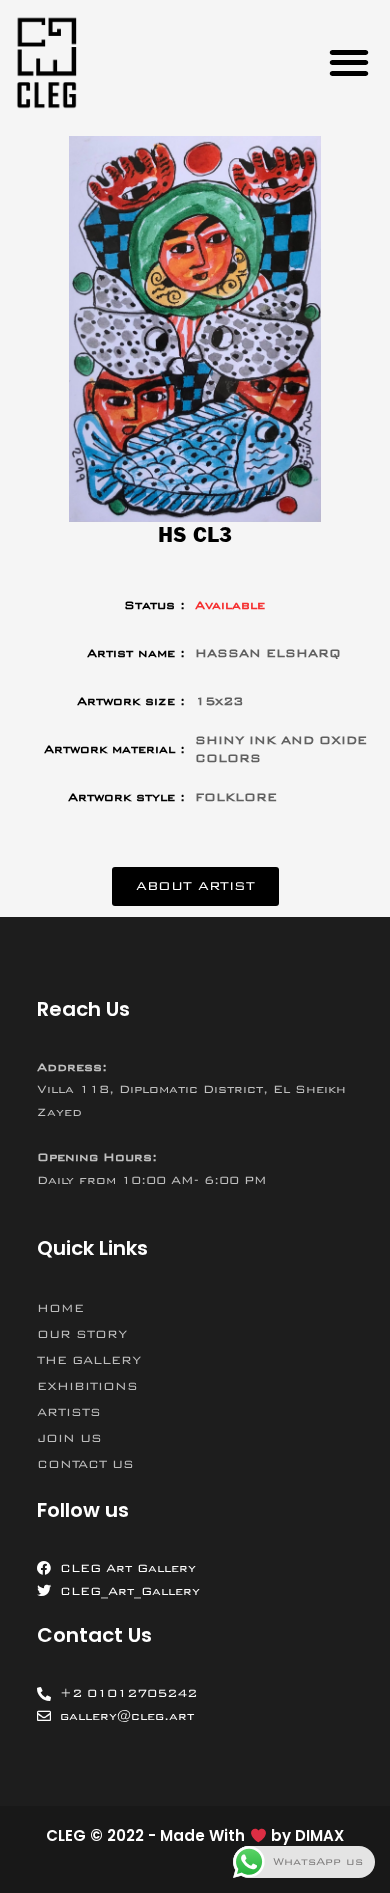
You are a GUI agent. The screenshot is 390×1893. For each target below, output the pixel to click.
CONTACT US (85, 1464)
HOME (60, 1308)
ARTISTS (69, 1412)
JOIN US (69, 1438)
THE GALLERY (89, 1360)
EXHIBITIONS (87, 1386)
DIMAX (319, 1835)
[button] (348, 62)
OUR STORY (82, 1334)
